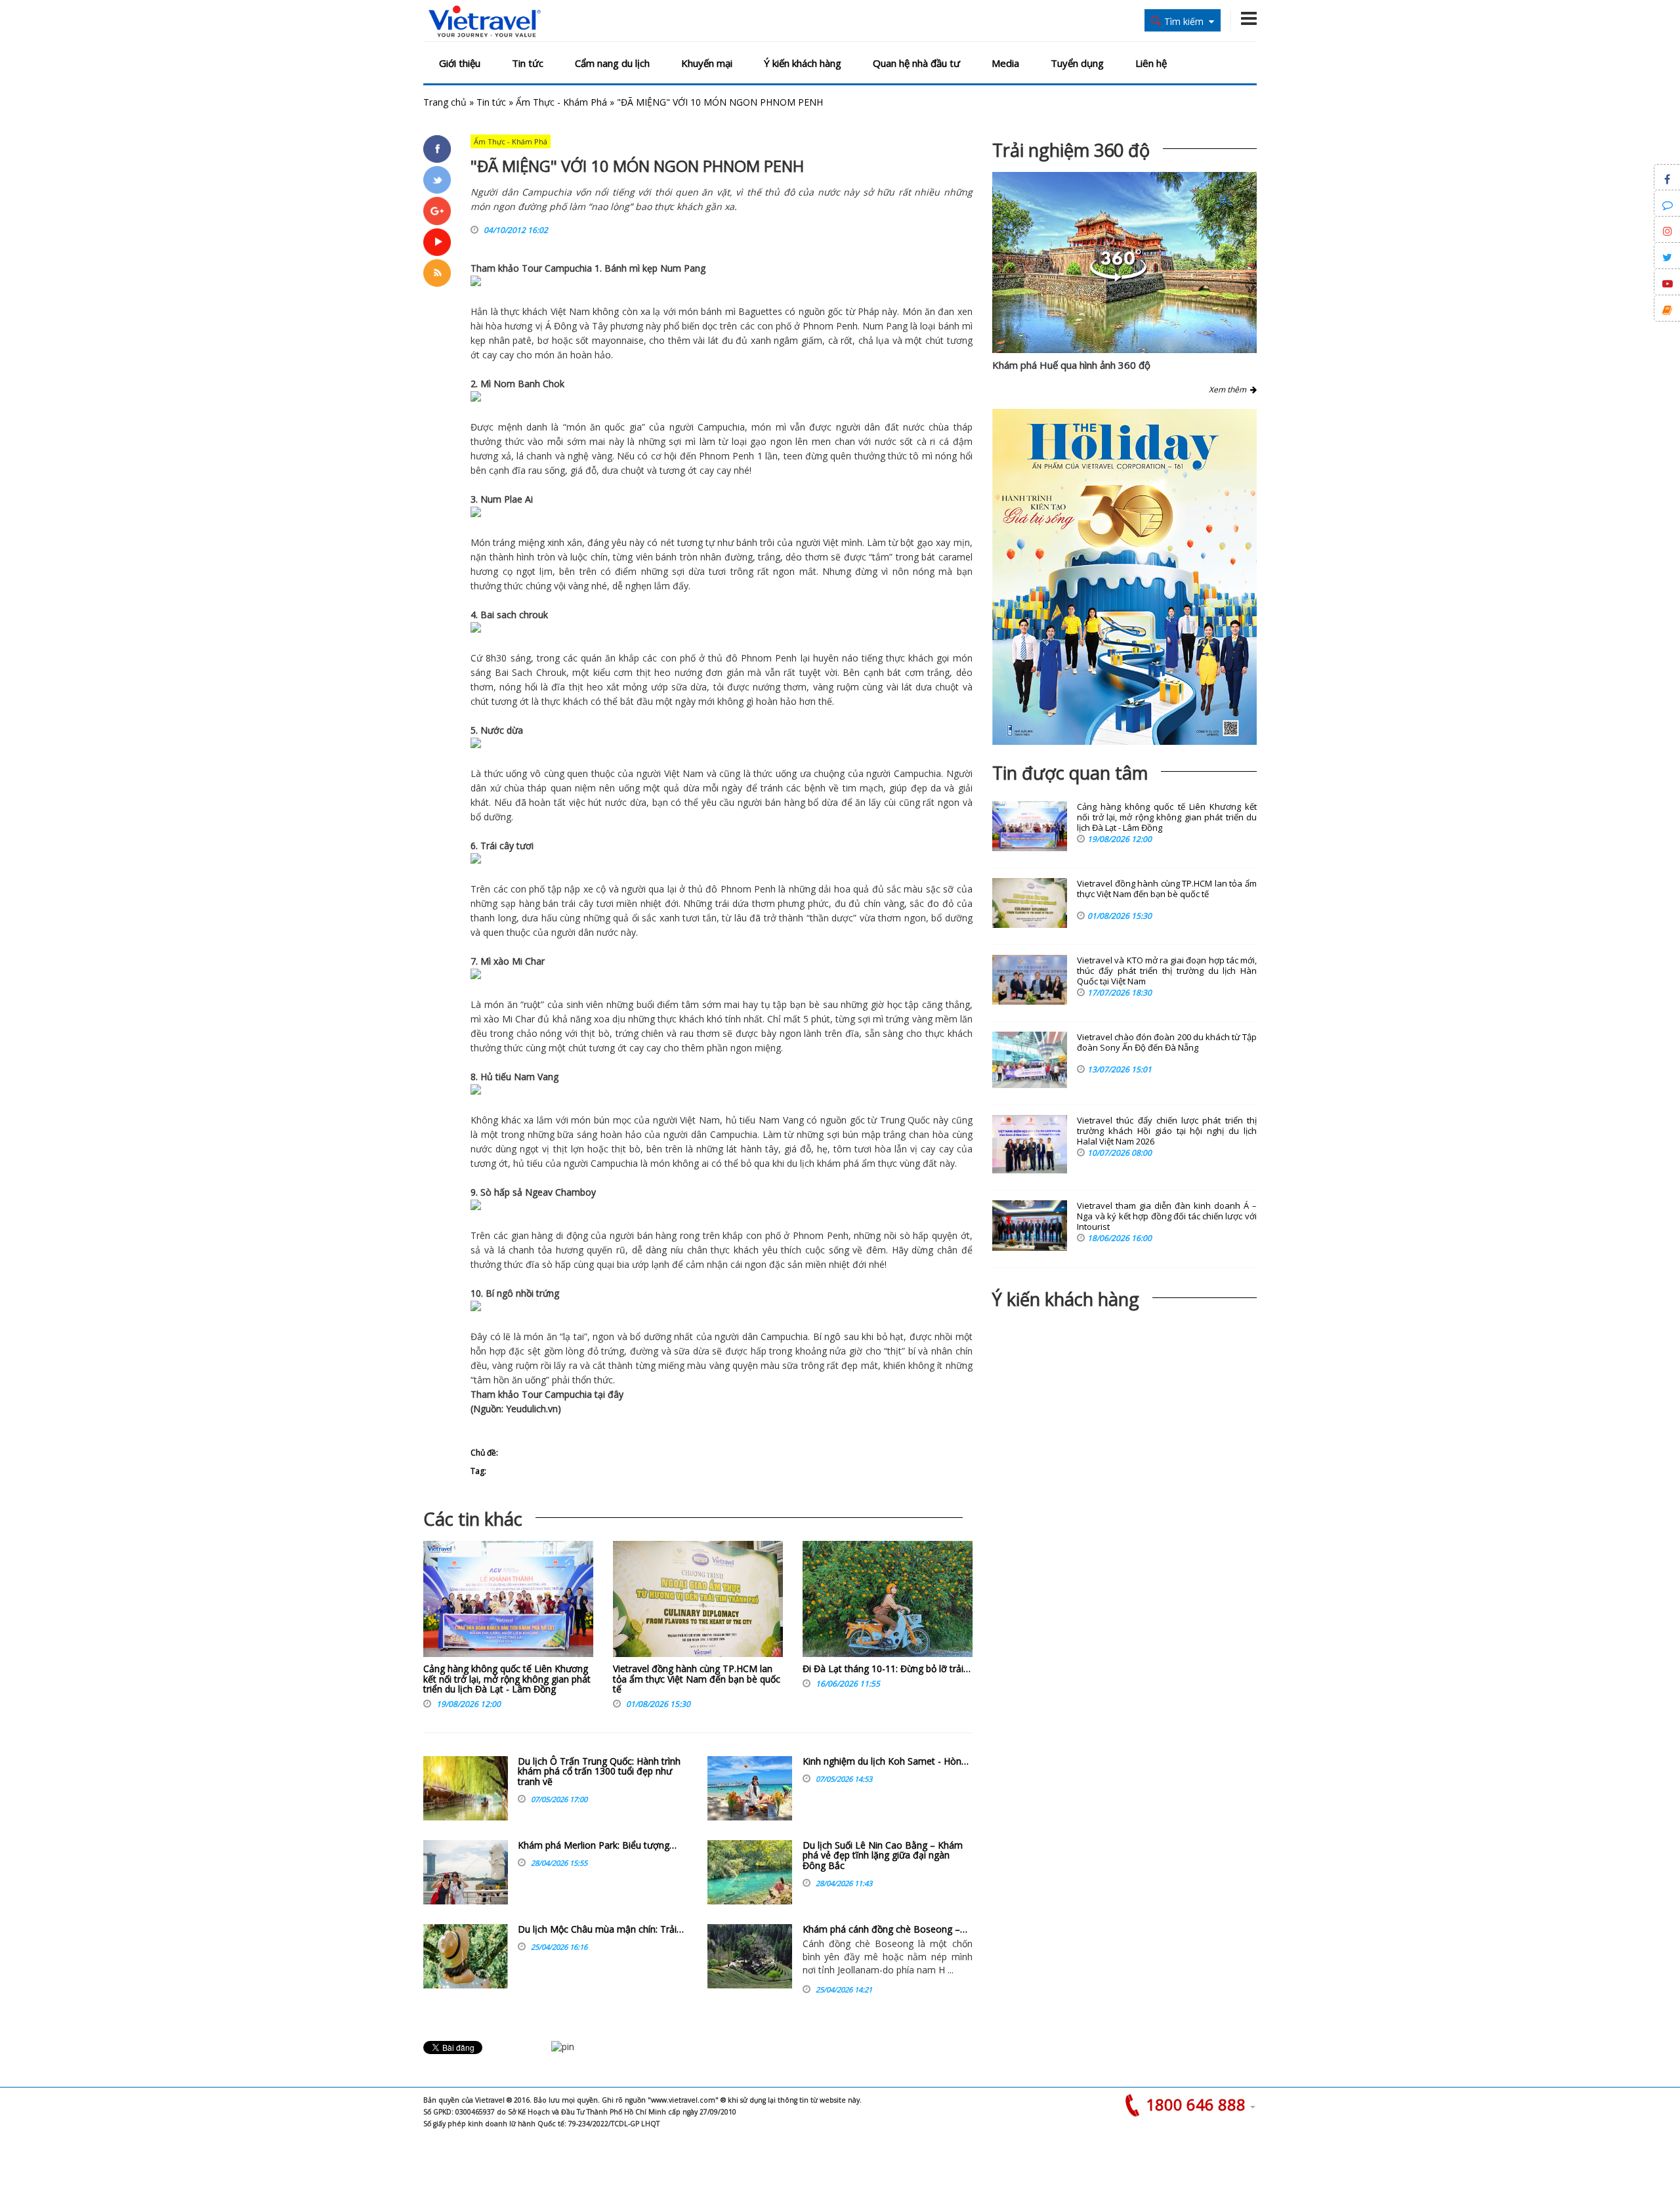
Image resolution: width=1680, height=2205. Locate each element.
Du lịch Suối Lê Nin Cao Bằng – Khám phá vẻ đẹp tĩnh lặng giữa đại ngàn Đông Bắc (883, 1855)
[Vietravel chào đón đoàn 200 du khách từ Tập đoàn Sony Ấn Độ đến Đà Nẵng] (1030, 1060)
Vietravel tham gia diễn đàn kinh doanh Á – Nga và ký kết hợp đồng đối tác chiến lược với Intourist (1167, 1216)
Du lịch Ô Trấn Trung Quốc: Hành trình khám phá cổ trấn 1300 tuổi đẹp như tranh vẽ (599, 1771)
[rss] (437, 273)
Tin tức (528, 63)
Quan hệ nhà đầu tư (916, 63)
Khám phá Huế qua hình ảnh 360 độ (1071, 365)
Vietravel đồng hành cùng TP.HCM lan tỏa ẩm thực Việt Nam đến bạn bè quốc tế (697, 1679)
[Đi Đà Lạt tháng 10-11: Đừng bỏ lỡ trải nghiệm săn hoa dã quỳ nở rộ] (888, 1602)
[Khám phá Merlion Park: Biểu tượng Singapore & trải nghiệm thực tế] (466, 1872)
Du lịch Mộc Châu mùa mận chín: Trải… (601, 1929)
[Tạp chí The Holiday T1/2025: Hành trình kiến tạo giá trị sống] (1124, 577)
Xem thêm (1229, 389)
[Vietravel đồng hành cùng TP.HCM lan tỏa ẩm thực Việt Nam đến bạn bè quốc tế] (698, 1602)
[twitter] (437, 180)
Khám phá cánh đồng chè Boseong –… (885, 1929)
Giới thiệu (460, 63)
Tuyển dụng (1077, 63)
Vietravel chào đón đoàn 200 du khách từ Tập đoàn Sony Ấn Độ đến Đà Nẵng (1167, 1042)
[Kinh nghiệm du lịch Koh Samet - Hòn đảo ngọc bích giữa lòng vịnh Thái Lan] (750, 1788)
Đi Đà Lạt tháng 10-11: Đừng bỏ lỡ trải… (887, 1669)
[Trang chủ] (485, 22)
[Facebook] (437, 149)
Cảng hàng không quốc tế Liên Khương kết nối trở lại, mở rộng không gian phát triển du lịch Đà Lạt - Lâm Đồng (507, 1679)
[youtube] (437, 242)
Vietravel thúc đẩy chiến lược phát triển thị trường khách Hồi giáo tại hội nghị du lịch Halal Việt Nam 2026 (1167, 1131)
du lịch (801, 1163)
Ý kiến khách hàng (803, 63)
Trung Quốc (905, 1120)
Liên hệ (1151, 63)
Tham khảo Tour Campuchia (531, 268)
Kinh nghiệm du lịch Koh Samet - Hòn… (886, 1761)
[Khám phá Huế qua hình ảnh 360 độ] (1118, 278)
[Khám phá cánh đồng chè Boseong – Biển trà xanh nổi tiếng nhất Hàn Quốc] (750, 1956)
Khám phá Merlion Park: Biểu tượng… (597, 1845)
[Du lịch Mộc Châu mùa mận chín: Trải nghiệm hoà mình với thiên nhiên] (466, 1956)
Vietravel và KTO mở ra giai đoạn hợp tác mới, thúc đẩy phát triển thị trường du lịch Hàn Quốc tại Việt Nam (1167, 971)
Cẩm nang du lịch (612, 63)
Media (1005, 63)
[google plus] (437, 211)
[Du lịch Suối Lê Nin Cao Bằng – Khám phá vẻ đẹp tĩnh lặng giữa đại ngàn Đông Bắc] (750, 1872)
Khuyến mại (707, 63)
